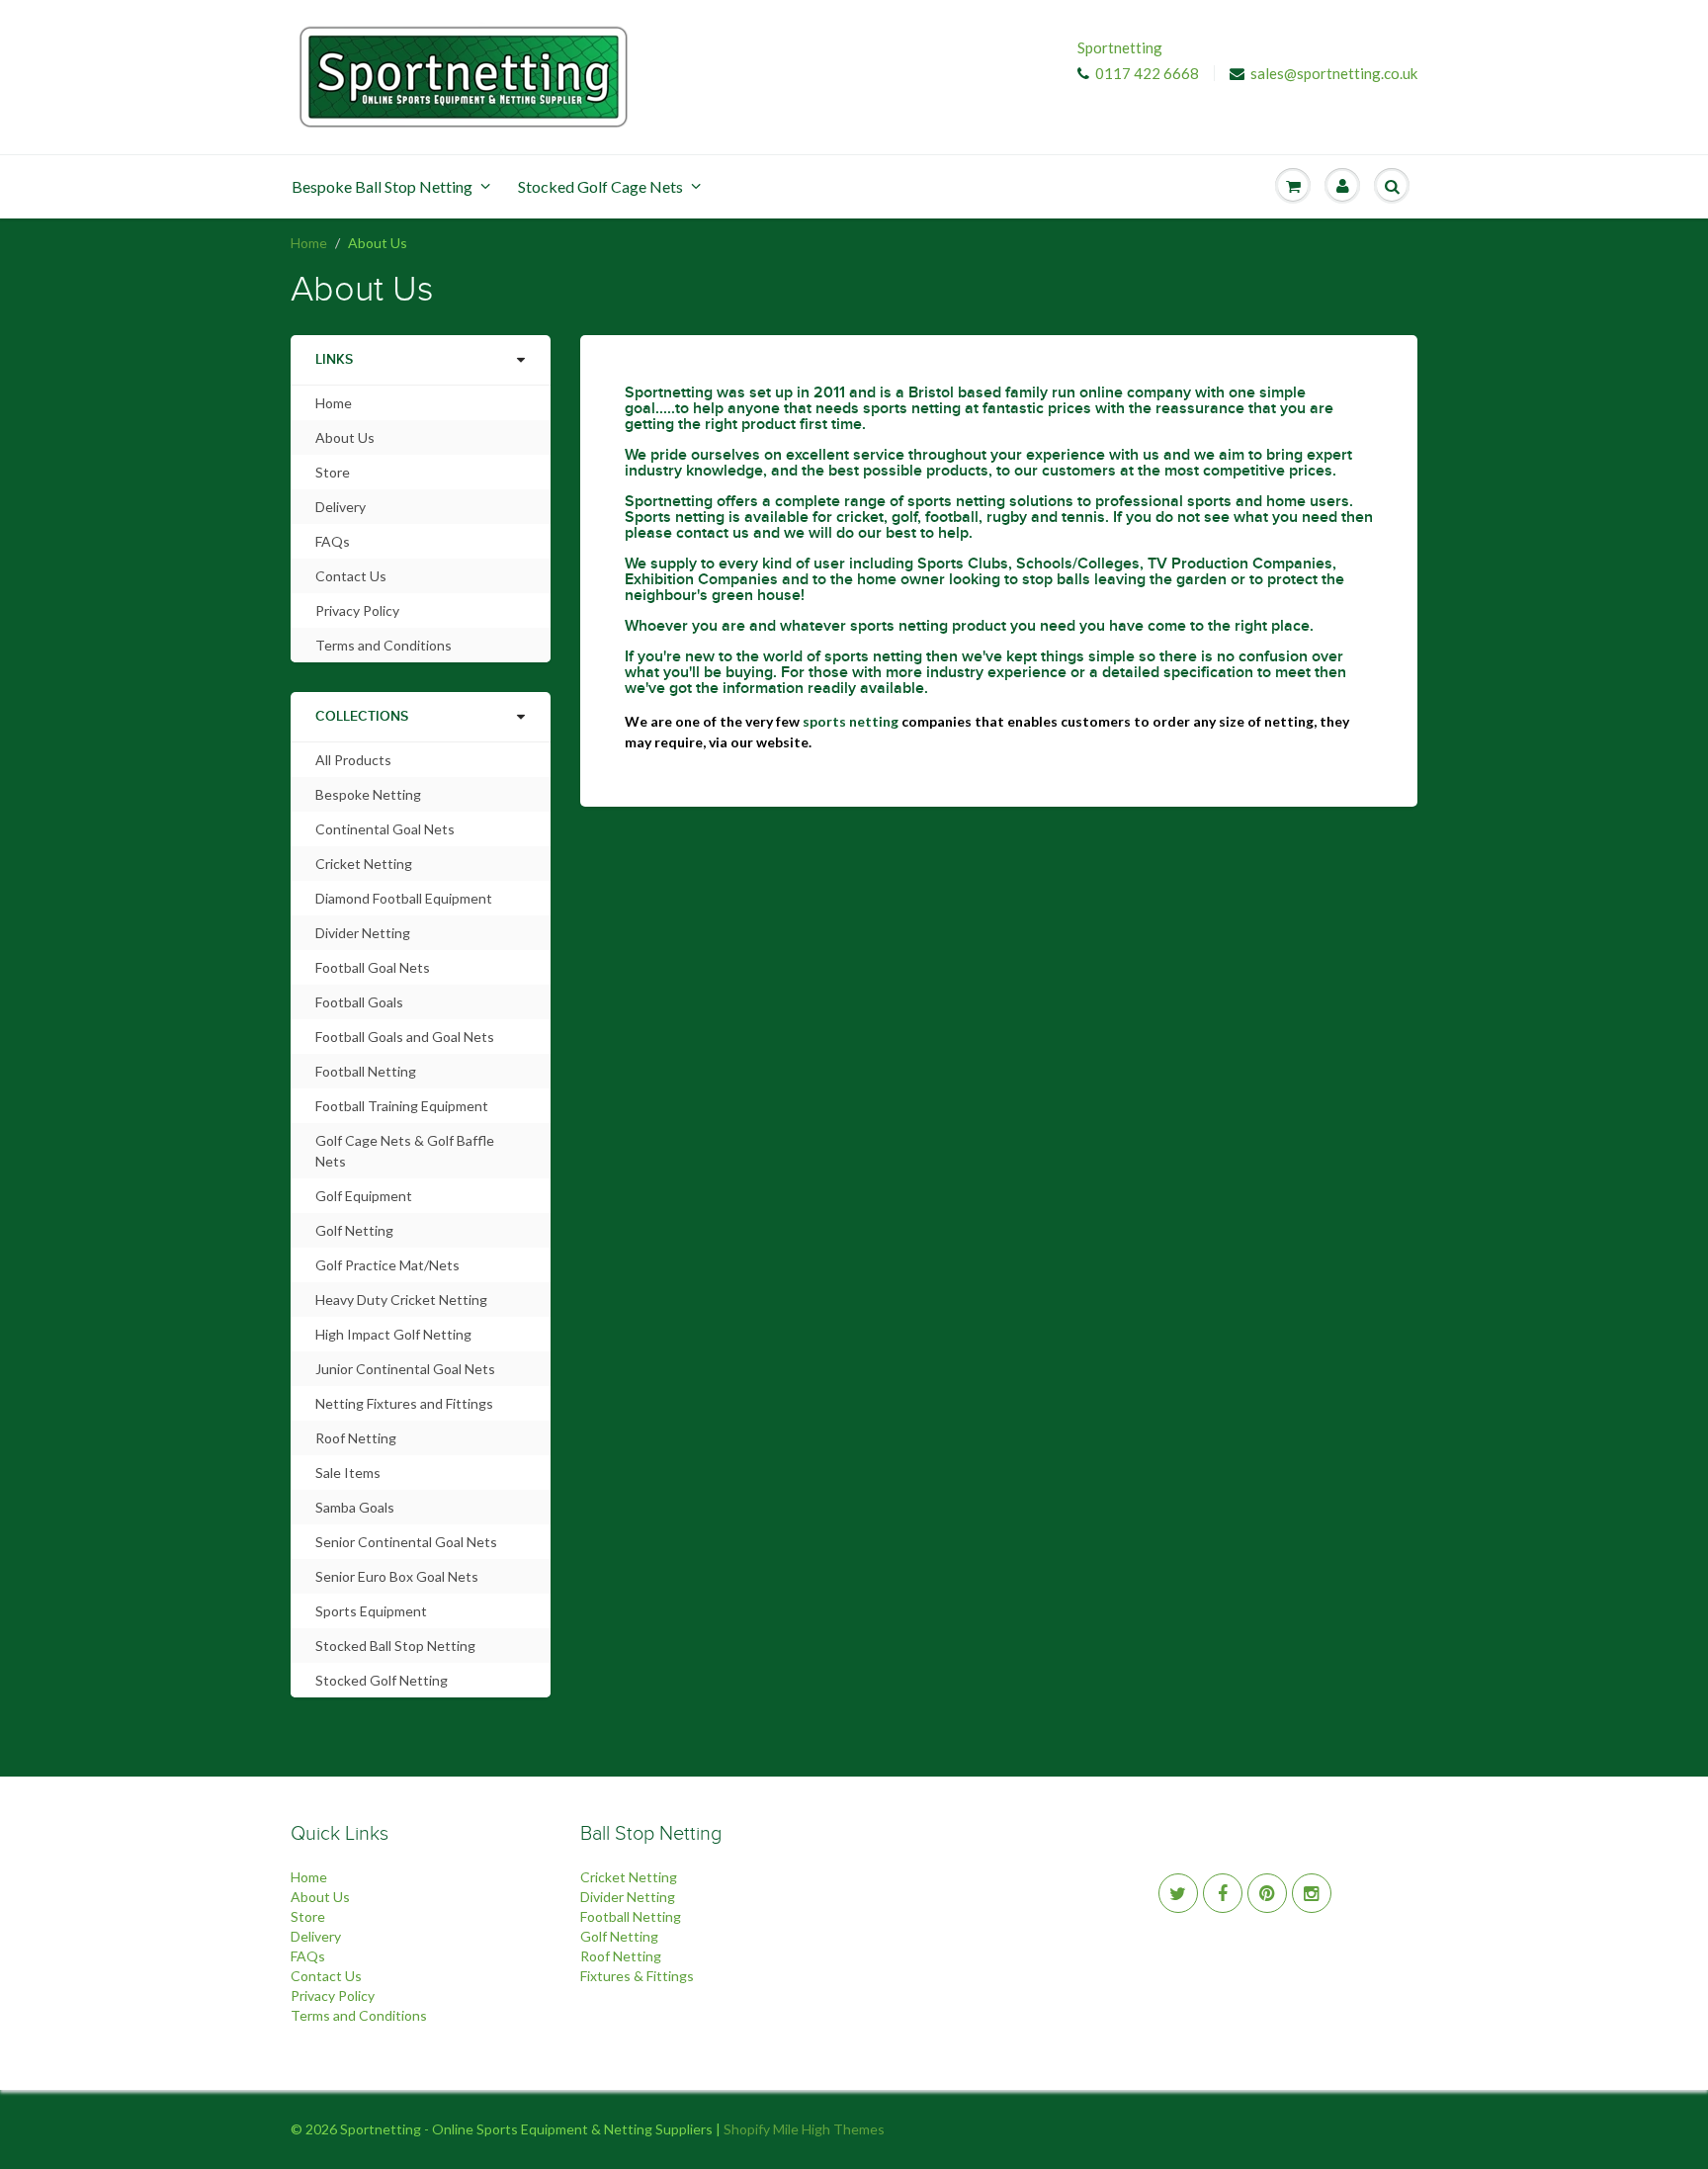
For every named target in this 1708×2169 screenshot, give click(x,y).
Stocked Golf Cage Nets (600, 186)
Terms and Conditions (384, 645)
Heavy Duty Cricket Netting (401, 1300)
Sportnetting (1120, 47)
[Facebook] (1223, 1893)
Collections (362, 717)
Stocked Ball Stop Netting (395, 1646)
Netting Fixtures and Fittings (404, 1403)
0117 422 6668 (1147, 73)
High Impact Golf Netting (393, 1334)
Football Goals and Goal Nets (405, 1037)
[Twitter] (1178, 1893)
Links (334, 360)
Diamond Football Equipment (404, 898)
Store (333, 472)
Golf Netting (354, 1230)
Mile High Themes (829, 2129)
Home (309, 243)
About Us (345, 437)
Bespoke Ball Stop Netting (382, 186)
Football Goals (359, 1002)
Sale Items (348, 1473)
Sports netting (675, 517)
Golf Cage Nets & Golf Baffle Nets (405, 1151)
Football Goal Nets (373, 967)
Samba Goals (355, 1507)
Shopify (747, 2129)
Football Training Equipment (402, 1106)
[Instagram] (1312, 1893)
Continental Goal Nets (385, 829)
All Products (353, 760)
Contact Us (351, 576)
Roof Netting (356, 1438)
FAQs (333, 541)
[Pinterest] (1267, 1893)
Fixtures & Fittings (637, 1976)
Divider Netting (363, 933)
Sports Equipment (371, 1611)
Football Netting (366, 1071)
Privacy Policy (357, 610)
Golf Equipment (364, 1196)
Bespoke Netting (368, 794)
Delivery (341, 507)
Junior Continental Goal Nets (405, 1369)
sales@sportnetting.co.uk (1334, 73)
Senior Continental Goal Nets (406, 1542)
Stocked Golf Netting (382, 1680)
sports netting (912, 408)
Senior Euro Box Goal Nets (397, 1576)
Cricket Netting (364, 864)
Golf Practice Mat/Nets (387, 1265)
